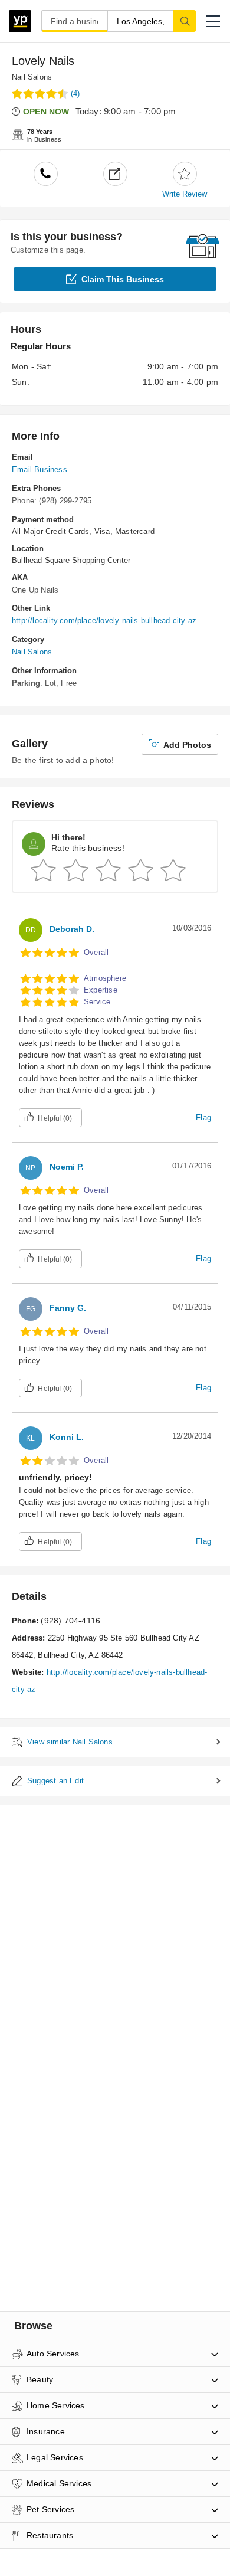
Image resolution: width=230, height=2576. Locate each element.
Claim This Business (123, 279)
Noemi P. (67, 1167)
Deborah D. (72, 929)
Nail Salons (32, 77)
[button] (213, 21)
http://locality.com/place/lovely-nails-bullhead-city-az (104, 621)
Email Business (40, 469)
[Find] (185, 21)
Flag (203, 1117)
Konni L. (67, 1437)
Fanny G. (68, 1308)
